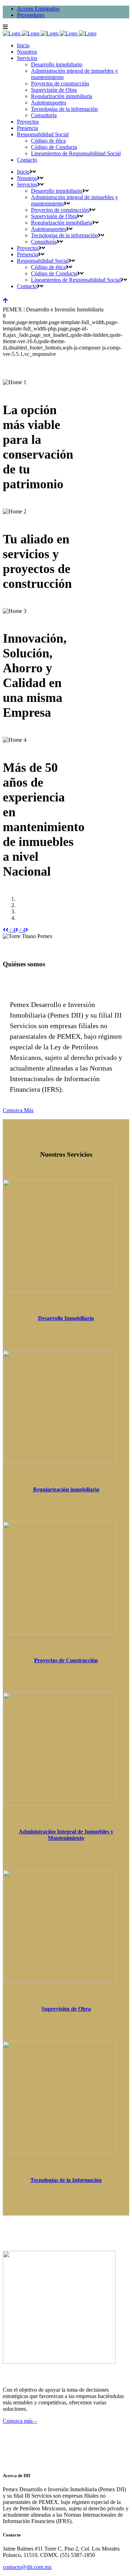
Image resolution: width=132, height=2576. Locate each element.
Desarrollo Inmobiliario (66, 1318)
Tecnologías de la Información (66, 2180)
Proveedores (31, 15)
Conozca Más (18, 1110)
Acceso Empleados (38, 9)
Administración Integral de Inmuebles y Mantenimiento (66, 1835)
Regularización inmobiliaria (66, 1489)
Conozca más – (20, 2421)
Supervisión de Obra (66, 2009)
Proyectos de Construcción (66, 1660)
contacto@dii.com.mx (27, 2567)
